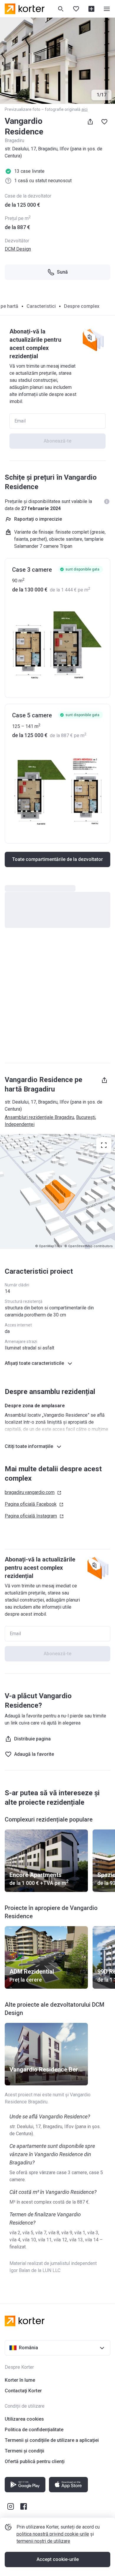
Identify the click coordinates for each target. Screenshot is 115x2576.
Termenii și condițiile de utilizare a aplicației (52, 2440)
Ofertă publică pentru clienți (35, 2461)
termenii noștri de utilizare (43, 2541)
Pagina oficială (31, 1504)
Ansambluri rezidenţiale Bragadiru (39, 1117)
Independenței (20, 1124)
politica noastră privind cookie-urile (53, 2534)
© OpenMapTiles (49, 1246)
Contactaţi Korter (23, 2391)
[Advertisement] (57, 998)
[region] (57, 1191)
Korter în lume (20, 2380)
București (86, 1117)
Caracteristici (41, 306)
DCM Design (18, 249)
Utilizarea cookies (24, 2419)
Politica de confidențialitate (34, 2430)
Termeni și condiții (24, 2451)
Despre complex (82, 306)
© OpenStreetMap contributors (88, 1246)
